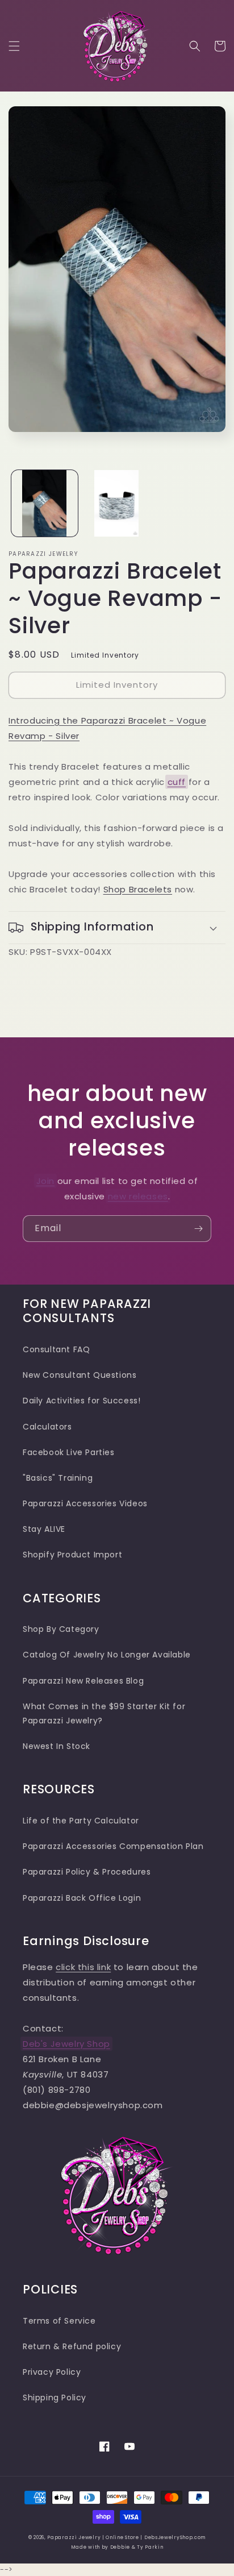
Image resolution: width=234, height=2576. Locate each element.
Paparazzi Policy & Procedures (87, 1872)
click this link (83, 1967)
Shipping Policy (55, 2398)
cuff (177, 782)
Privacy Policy (52, 2372)
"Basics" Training (58, 1478)
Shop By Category (61, 1629)
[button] (14, 46)
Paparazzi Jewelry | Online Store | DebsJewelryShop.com (126, 2537)
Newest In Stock (57, 1746)
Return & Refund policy (72, 2346)
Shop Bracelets (138, 889)
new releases (138, 1196)
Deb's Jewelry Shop (66, 2044)
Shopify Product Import (72, 1555)
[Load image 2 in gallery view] (117, 503)
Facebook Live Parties (69, 1452)
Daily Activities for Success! (82, 1401)
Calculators (47, 1427)
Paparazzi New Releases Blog (83, 1681)
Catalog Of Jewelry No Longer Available (107, 1655)
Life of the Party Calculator (81, 1821)
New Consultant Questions (80, 1375)
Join (45, 1181)
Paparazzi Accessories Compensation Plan (113, 1846)
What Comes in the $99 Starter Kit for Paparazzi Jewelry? (104, 1713)
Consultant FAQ (56, 1349)
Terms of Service (59, 2321)
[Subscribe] (198, 1229)
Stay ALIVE (44, 1529)
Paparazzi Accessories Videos (85, 1503)
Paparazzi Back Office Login (82, 1898)
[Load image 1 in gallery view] (45, 503)
